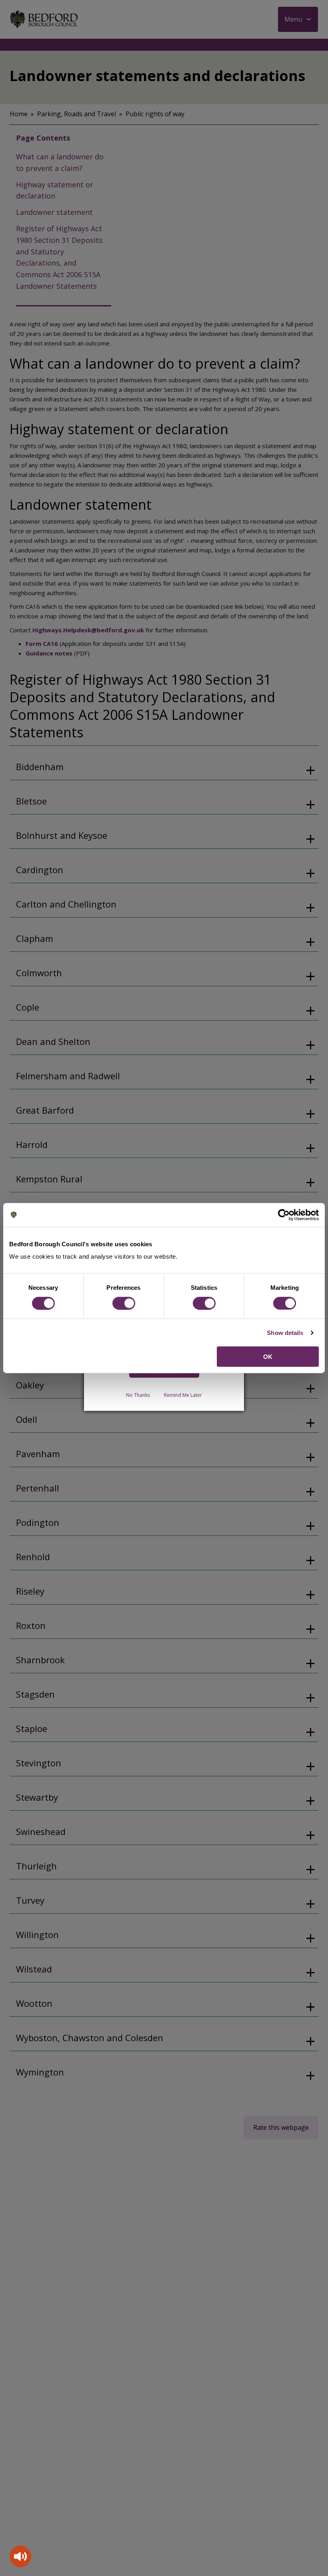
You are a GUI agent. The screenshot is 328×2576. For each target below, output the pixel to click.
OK (268, 1357)
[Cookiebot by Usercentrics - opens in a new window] (284, 1215)
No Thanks (138, 1395)
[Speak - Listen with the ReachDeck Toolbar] (20, 2556)
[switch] (124, 1303)
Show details (285, 1332)
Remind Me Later (183, 1395)
